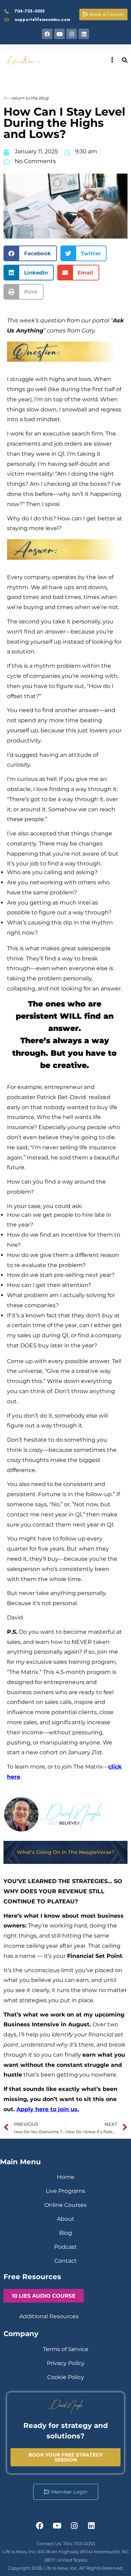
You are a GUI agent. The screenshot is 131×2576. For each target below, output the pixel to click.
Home (66, 2177)
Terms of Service (66, 2349)
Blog (65, 2233)
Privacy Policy (66, 2363)
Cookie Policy (66, 2377)
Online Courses (65, 2205)
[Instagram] (72, 34)
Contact (66, 2261)
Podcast (65, 2247)
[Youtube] (59, 34)
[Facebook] (47, 34)
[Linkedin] (84, 34)
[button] (30, 253)
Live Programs (65, 2191)
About (66, 2219)
